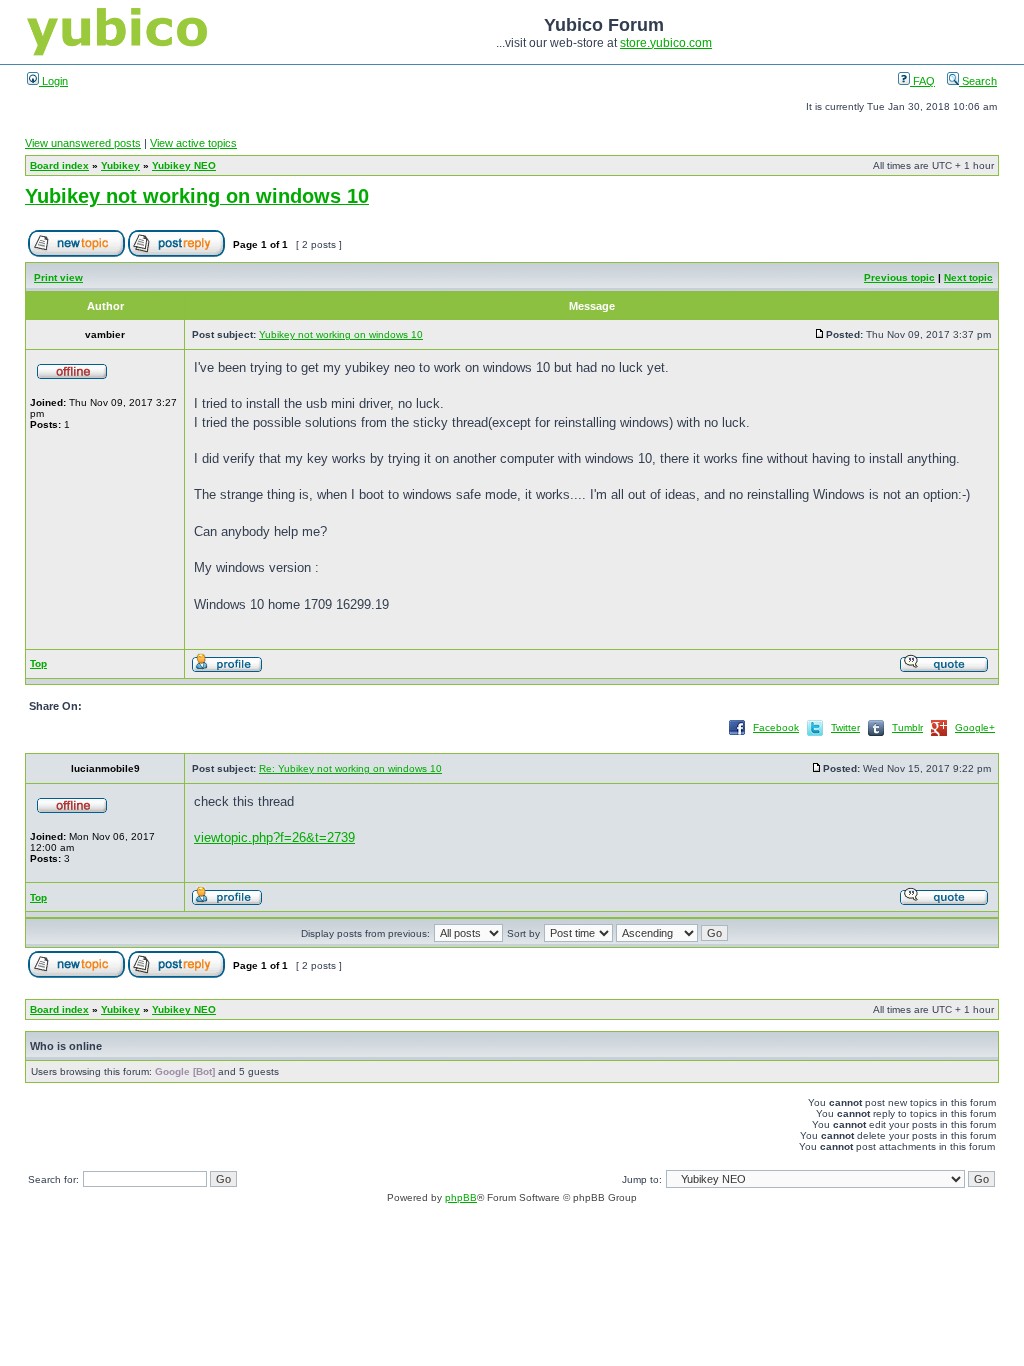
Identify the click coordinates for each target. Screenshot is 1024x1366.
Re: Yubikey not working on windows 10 (350, 768)
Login (53, 81)
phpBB (461, 1197)
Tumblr (907, 727)
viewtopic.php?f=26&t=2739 (274, 837)
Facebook (776, 727)
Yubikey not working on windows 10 (197, 196)
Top (38, 663)
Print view (58, 277)
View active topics (193, 143)
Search (978, 81)
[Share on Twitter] (815, 734)
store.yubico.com (666, 43)
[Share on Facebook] (737, 734)
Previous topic (899, 277)
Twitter (845, 727)
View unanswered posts (83, 143)
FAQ (922, 81)
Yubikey (120, 165)
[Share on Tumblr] (876, 734)
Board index (59, 165)
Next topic (968, 277)
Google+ (975, 727)
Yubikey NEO (184, 165)
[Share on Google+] (939, 734)
